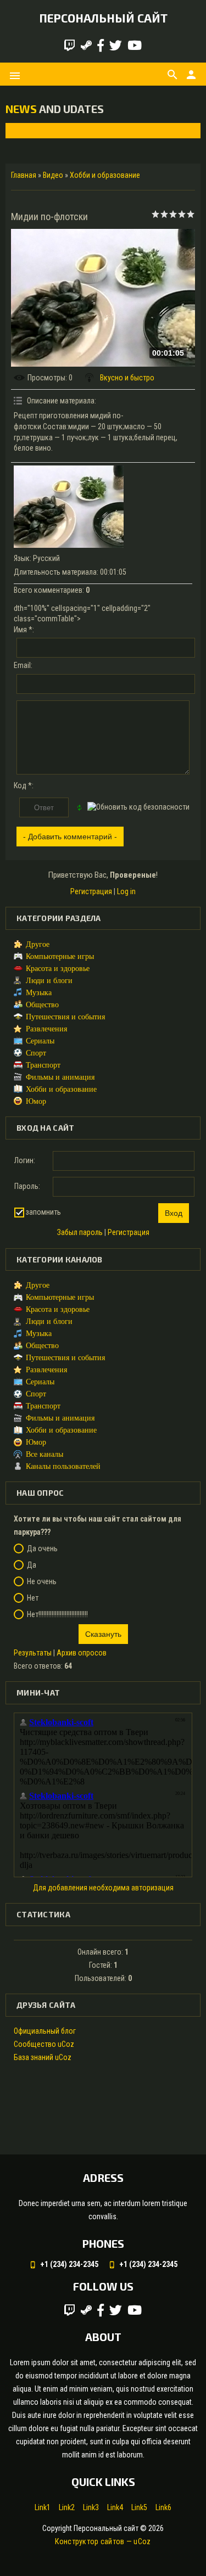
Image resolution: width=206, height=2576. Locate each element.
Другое (38, 944)
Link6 (163, 2507)
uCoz (142, 2541)
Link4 (115, 2507)
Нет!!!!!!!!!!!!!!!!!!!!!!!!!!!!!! (57, 1614)
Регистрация (91, 891)
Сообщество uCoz (44, 2044)
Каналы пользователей (63, 1466)
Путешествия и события (65, 1017)
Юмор (36, 1101)
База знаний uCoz (43, 2057)
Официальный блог (45, 2031)
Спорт (36, 1053)
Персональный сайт (103, 18)
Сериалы (40, 1041)
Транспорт (43, 1065)
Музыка (39, 993)
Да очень (42, 1548)
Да (32, 1565)
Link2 (67, 2507)
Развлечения (46, 1029)
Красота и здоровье (58, 969)
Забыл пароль (80, 1232)
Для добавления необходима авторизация (103, 1888)
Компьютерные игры (60, 956)
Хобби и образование (105, 175)
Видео (53, 175)
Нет (33, 1598)
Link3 (91, 2507)
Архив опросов (82, 1653)
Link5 (139, 2507)
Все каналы (44, 1454)
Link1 (43, 2507)
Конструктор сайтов (90, 2541)
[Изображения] (69, 507)
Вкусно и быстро (127, 378)
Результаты (33, 1653)
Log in (126, 891)
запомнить (43, 1212)
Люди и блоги (49, 981)
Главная (24, 175)
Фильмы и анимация (60, 1077)
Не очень (42, 1581)
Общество (42, 1005)
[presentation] (23, 130)
